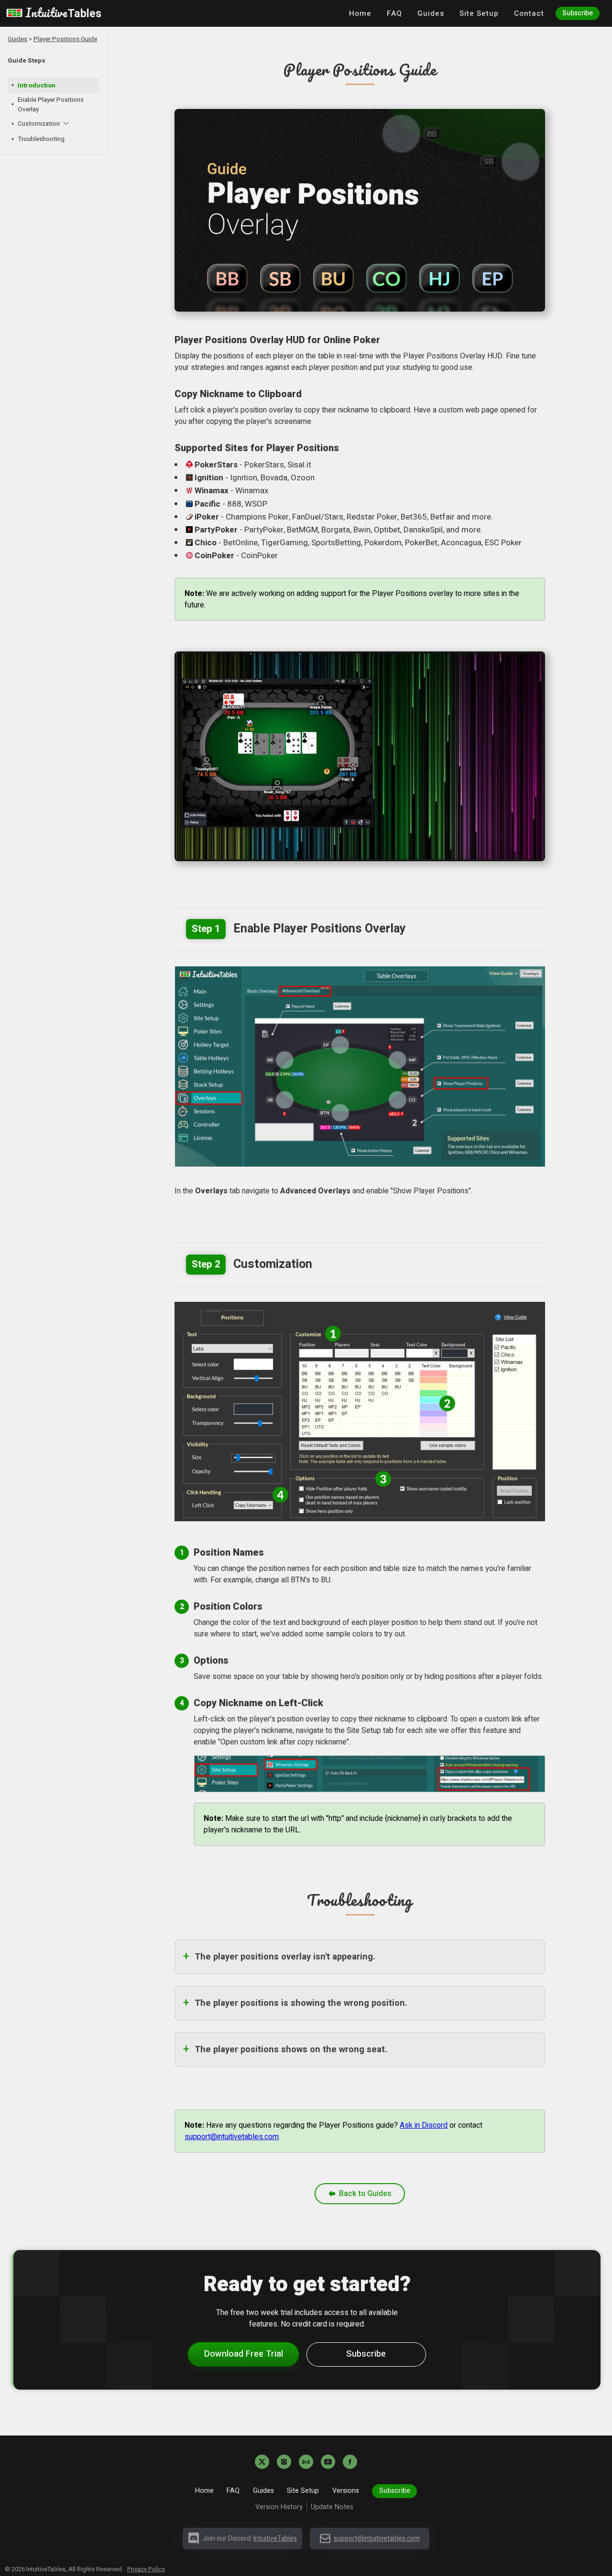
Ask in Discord (424, 2125)
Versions (346, 2491)
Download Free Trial (244, 2354)
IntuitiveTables (275, 2538)
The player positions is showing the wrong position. (301, 2003)
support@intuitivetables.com (232, 2137)
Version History (279, 2507)
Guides (431, 13)
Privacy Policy (146, 2569)
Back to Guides (365, 2194)
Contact (529, 13)
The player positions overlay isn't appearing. (285, 1957)
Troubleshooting (41, 139)
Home (360, 13)
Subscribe (578, 13)
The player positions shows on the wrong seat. (291, 2050)
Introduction (37, 86)
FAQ (394, 13)
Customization (39, 124)
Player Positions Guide (65, 39)
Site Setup (479, 13)
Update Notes (334, 2507)
